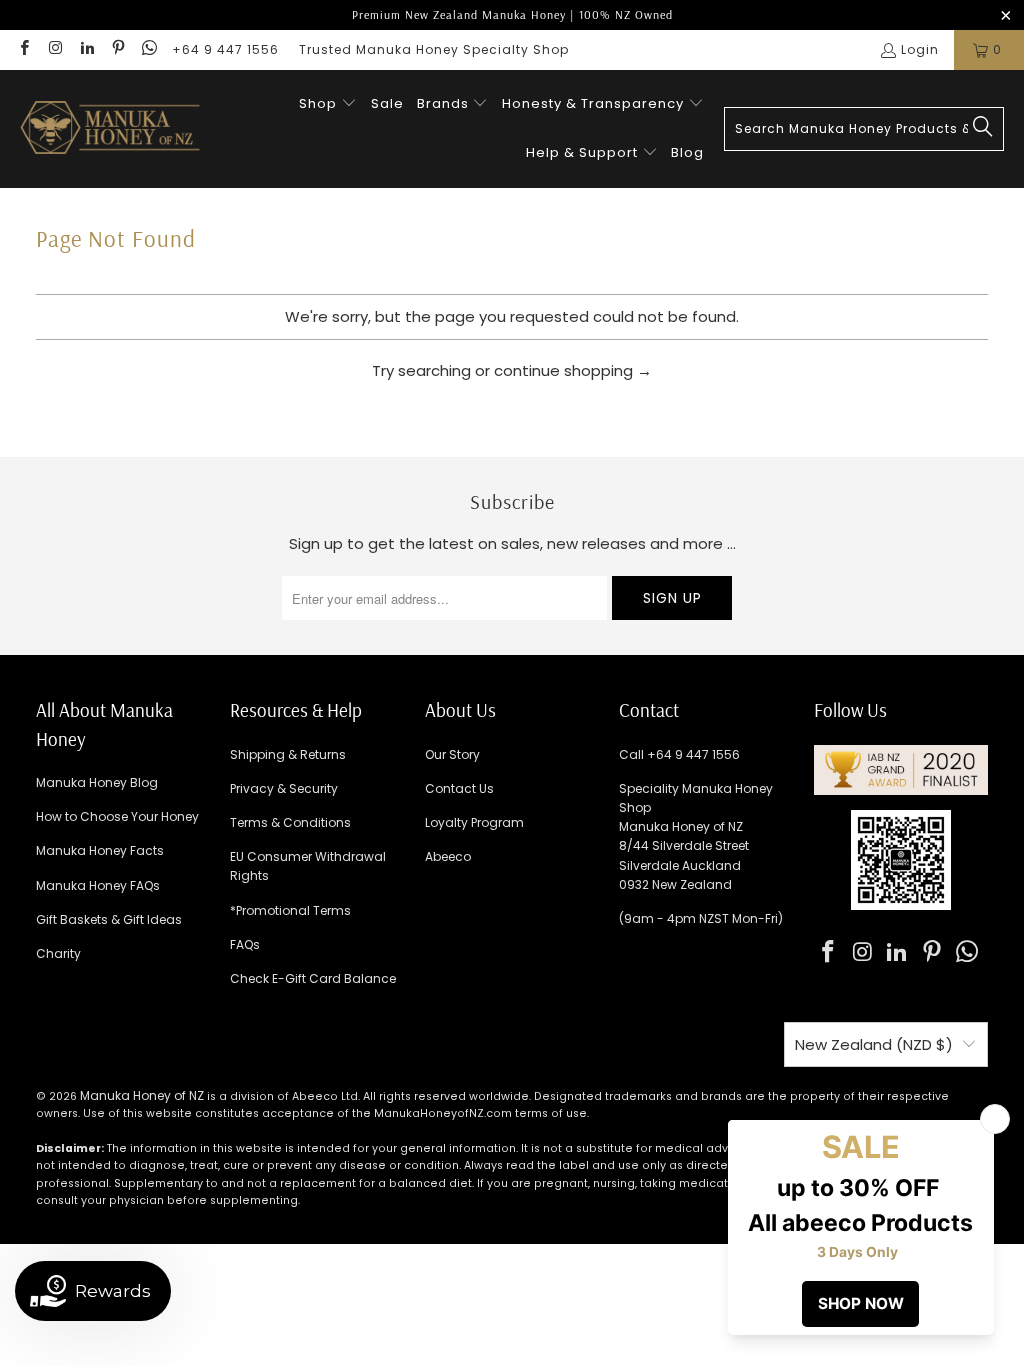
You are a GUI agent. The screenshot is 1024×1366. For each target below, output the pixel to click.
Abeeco (448, 856)
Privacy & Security (284, 788)
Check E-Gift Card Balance (313, 978)
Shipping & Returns (288, 754)
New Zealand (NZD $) (874, 1044)
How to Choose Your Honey (117, 816)
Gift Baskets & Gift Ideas (109, 919)
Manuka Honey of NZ (142, 1095)
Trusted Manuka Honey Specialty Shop (434, 49)
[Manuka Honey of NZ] (110, 128)
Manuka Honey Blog (97, 782)
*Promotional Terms (290, 910)
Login (920, 49)
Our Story (452, 754)
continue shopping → (573, 370)
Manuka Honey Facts (100, 850)
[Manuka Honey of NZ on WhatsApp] (148, 49)
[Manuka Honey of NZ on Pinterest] (117, 49)
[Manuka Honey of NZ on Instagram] (54, 49)
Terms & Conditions (290, 822)
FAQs (245, 944)
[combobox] (864, 129)
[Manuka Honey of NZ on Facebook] (23, 49)
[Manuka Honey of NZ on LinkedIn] (86, 49)
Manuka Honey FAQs (98, 885)
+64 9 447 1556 (225, 49)
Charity (58, 953)
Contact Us (459, 788)
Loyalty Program (474, 822)
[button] (328, 104)
